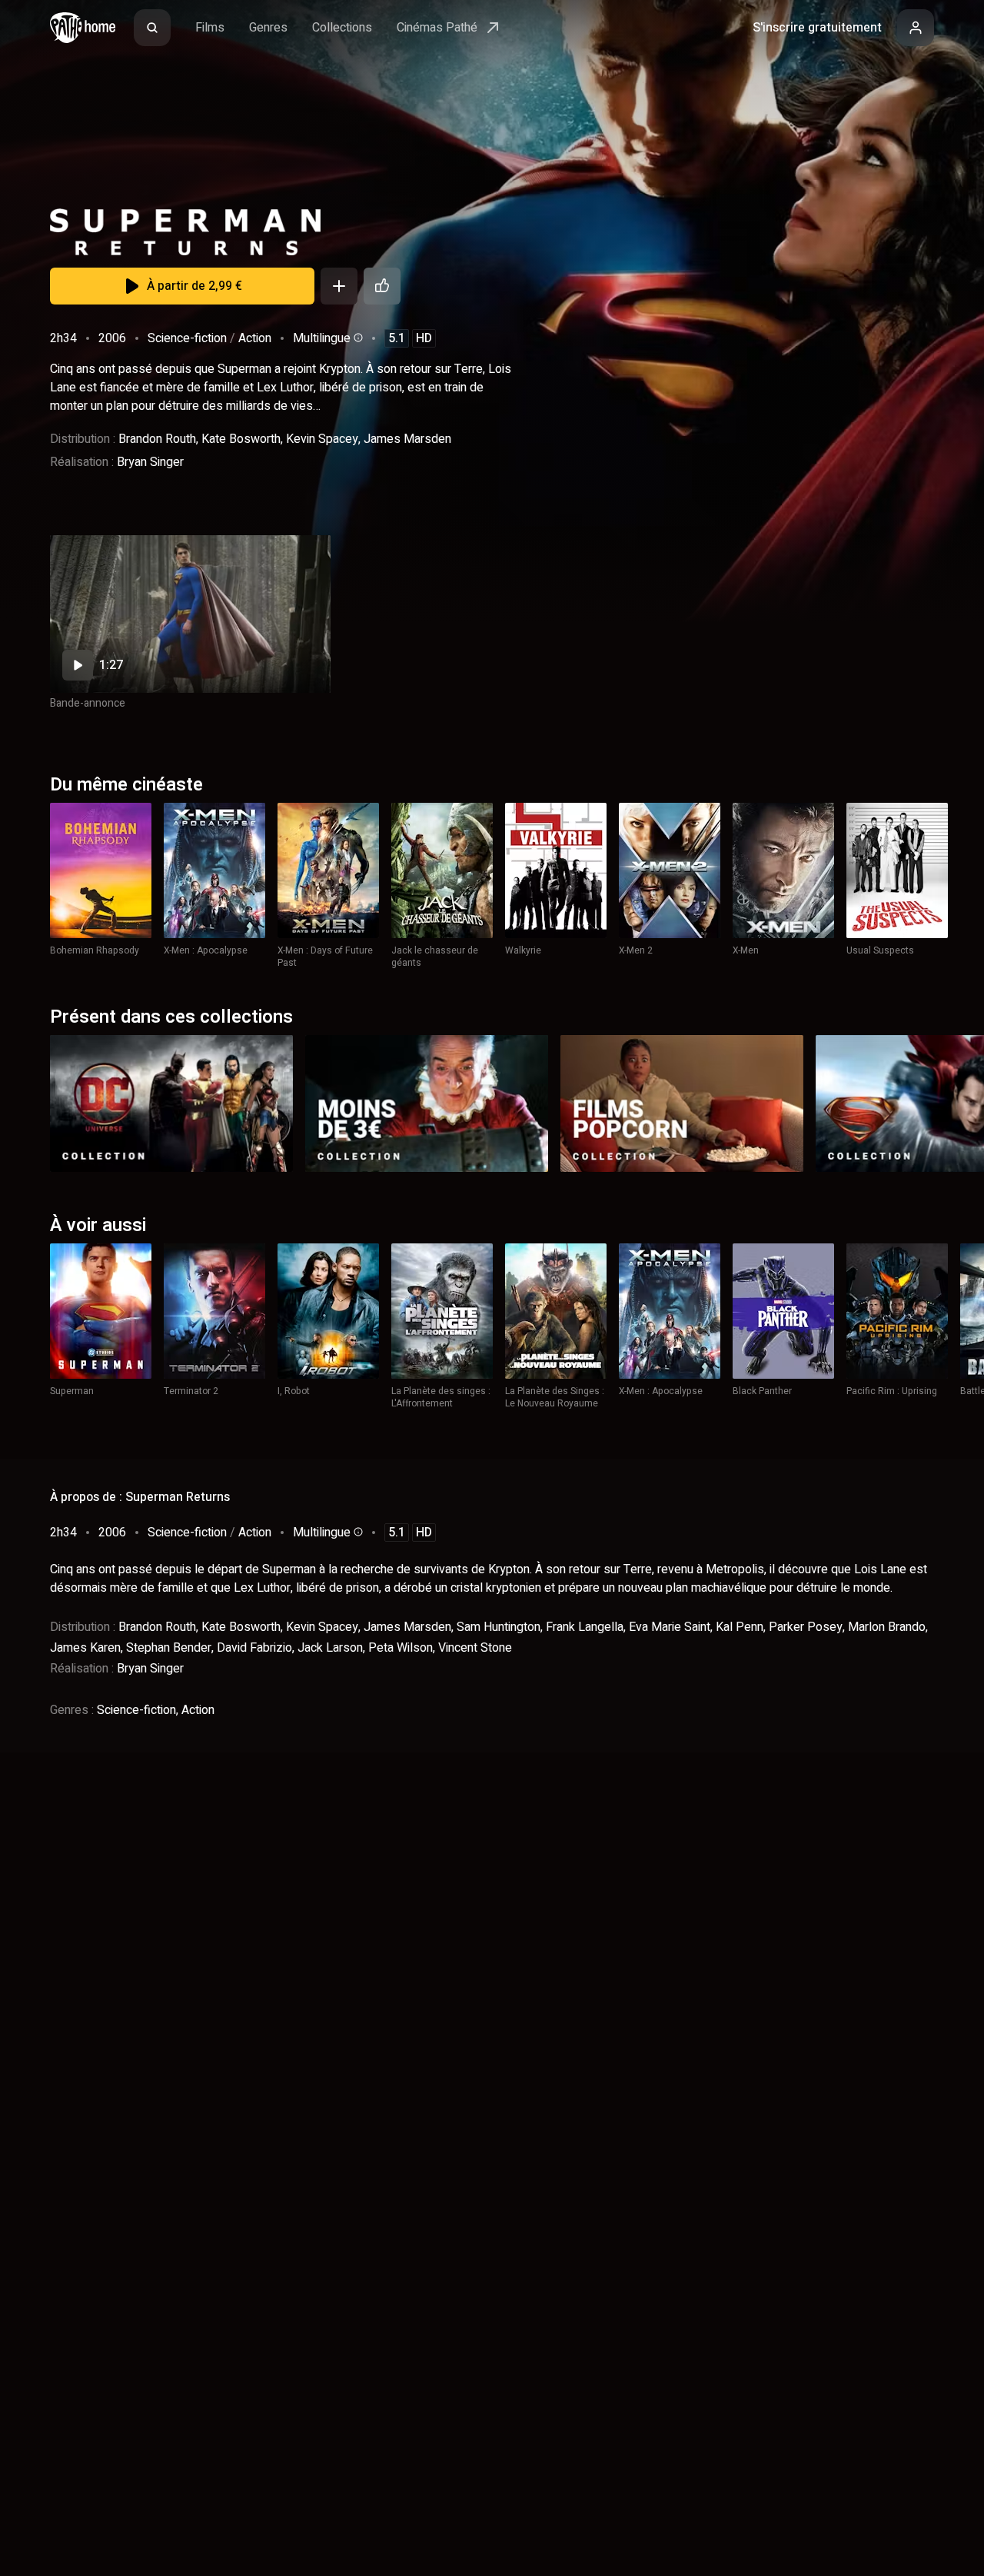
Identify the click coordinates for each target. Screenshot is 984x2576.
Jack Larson (330, 1648)
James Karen (85, 1648)
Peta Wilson (401, 1648)
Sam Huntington (499, 1627)
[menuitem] (152, 28)
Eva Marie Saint (670, 1627)
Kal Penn (740, 1627)
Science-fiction (187, 338)
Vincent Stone (475, 1648)
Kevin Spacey (322, 439)
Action (255, 338)
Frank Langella (585, 1627)
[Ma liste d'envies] (339, 286)
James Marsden (407, 439)
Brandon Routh (157, 439)
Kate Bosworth (241, 439)
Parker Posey (806, 1627)
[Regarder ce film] (190, 614)
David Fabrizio (254, 1648)
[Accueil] (83, 28)
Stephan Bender (169, 1648)
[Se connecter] (916, 28)
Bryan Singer (150, 462)
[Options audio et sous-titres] (357, 338)
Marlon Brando (887, 1627)
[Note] (382, 286)
